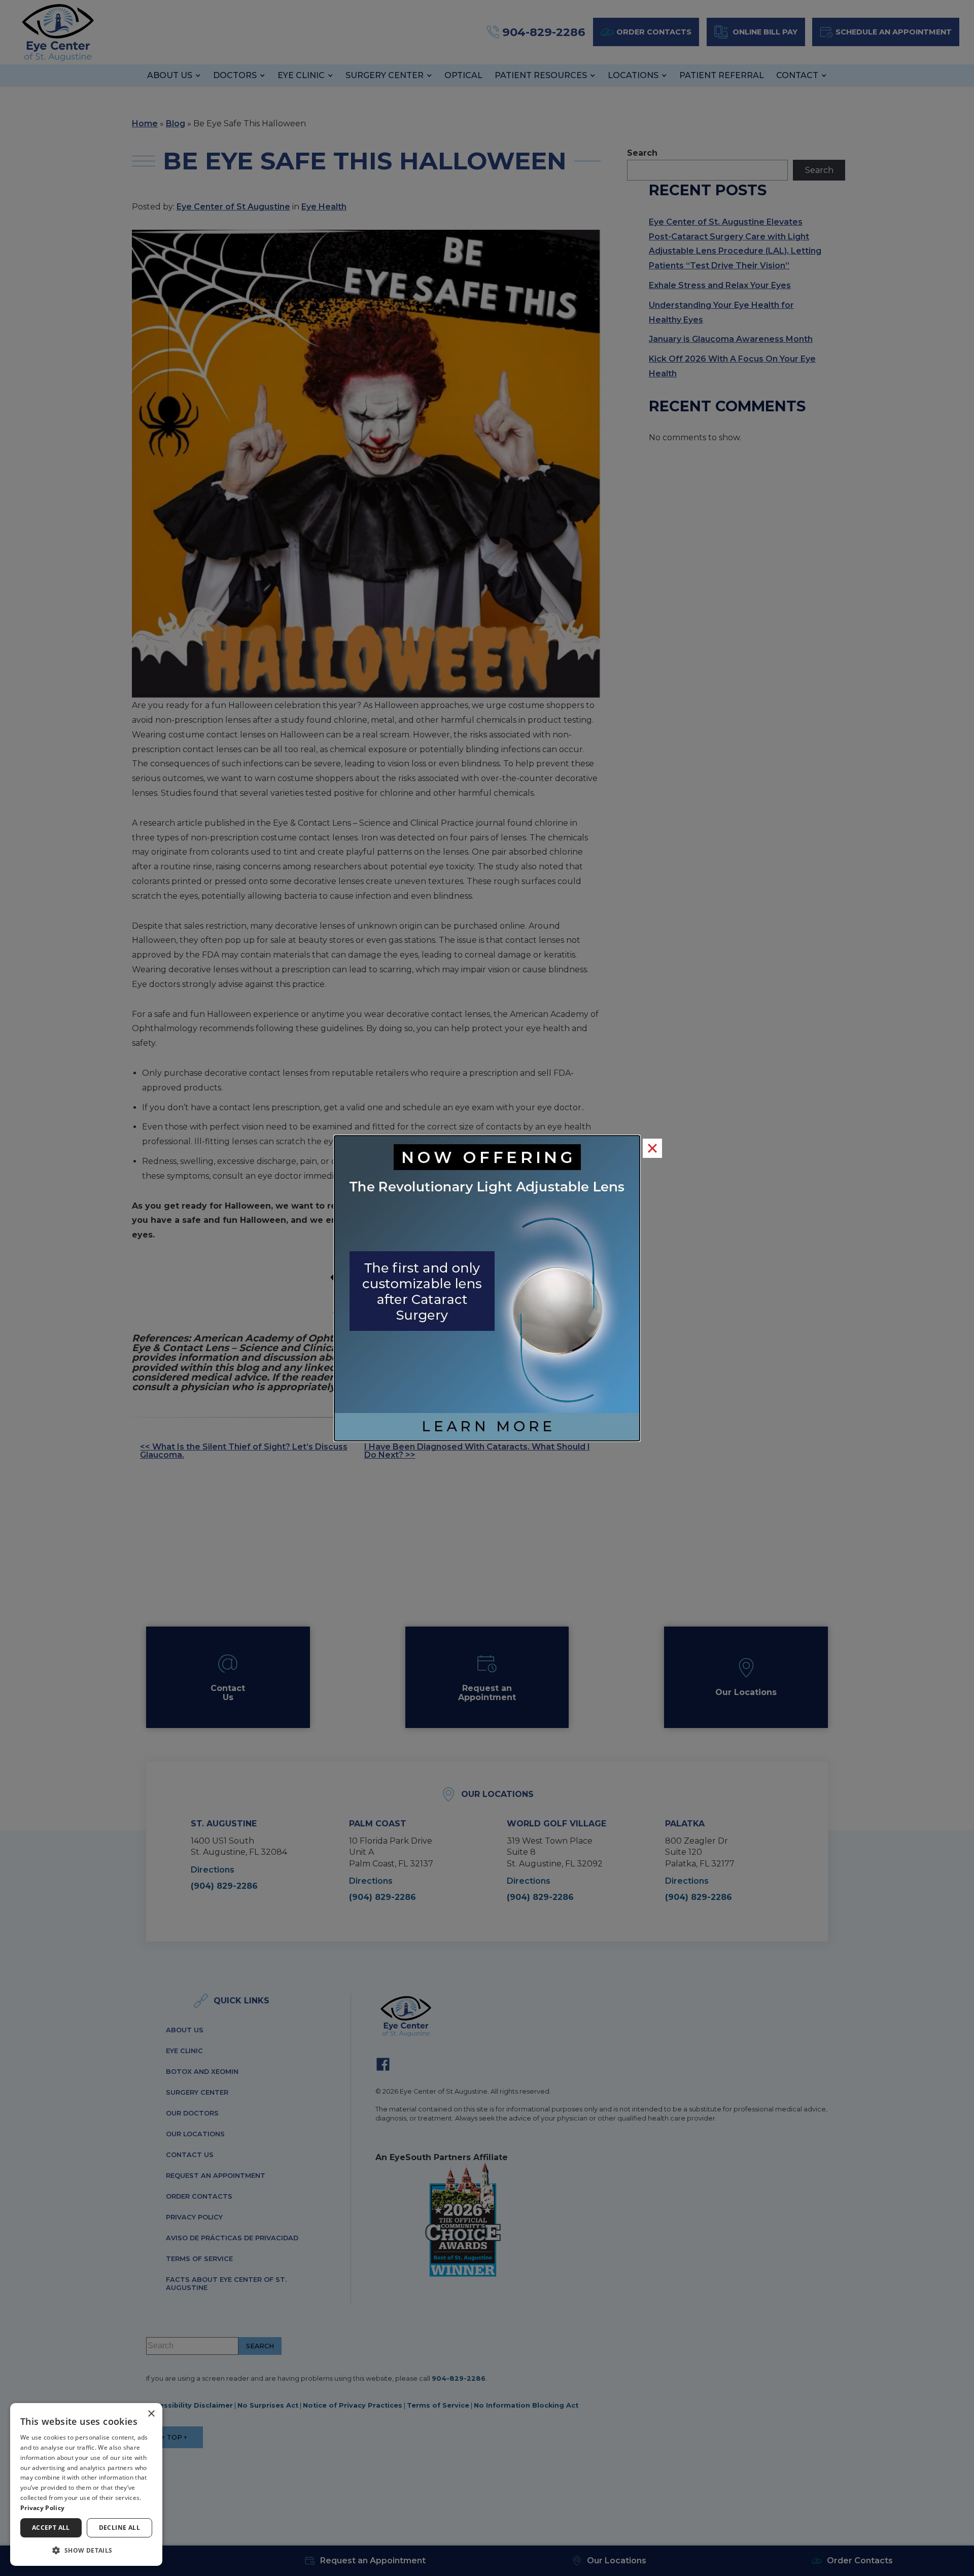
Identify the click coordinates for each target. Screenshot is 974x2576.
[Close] (652, 1148)
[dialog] (86, 2484)
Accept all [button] (51, 2528)
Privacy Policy (42, 2508)
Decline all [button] (119, 2528)
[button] (86, 2550)
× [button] (151, 2414)
